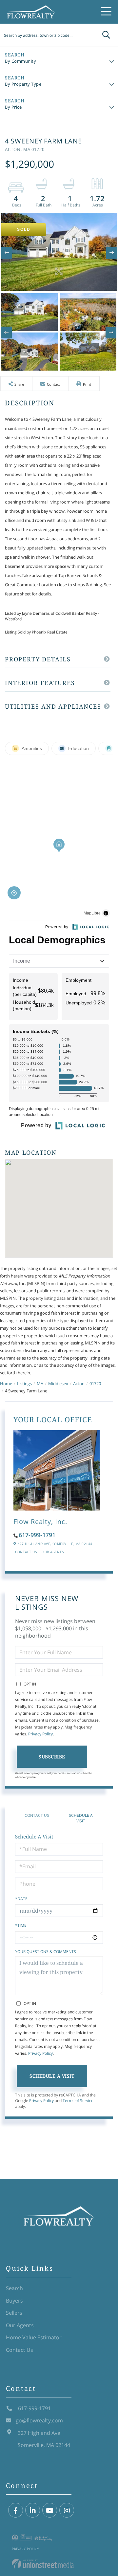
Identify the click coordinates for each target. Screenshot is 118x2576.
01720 (95, 1384)
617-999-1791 (37, 1535)
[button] (106, 35)
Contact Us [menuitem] (20, 2350)
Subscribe (52, 1757)
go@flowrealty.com (39, 2420)
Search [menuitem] (14, 2288)
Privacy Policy (40, 1734)
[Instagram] (67, 2511)
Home (6, 1384)
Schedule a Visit (81, 1818)
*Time (21, 1925)
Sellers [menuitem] (14, 2313)
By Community (20, 61)
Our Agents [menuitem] (20, 2325)
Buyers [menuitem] (14, 2301)
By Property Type (23, 84)
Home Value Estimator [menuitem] (34, 2337)
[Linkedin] (33, 2511)
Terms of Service (78, 2101)
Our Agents (53, 1552)
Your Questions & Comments (46, 1952)
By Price (13, 107)
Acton (79, 1384)
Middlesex (58, 1384)
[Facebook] (16, 2511)
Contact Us (26, 1552)
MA (40, 1384)
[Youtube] (50, 2511)
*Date (21, 1899)
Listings (24, 1384)
